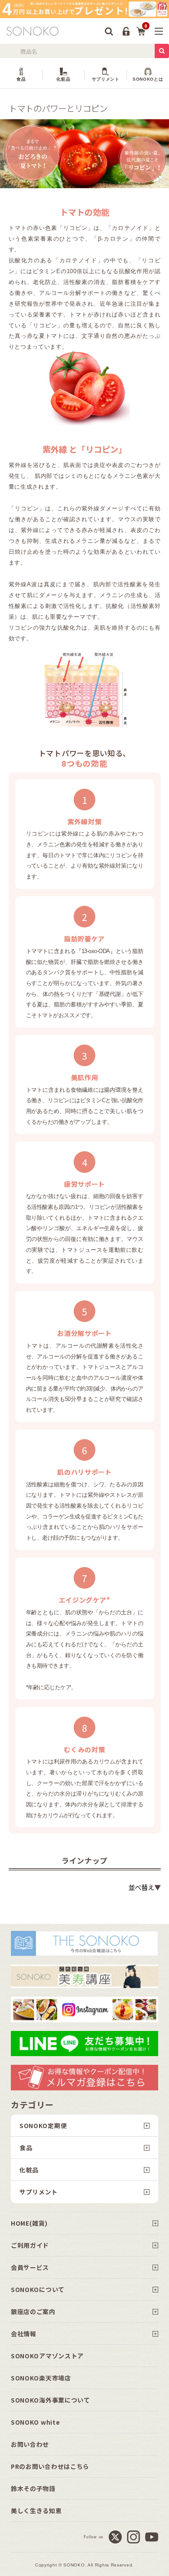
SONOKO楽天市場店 (41, 2378)
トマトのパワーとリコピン (58, 108)
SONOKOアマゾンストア (47, 2356)
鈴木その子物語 (33, 2488)
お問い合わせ (30, 2444)
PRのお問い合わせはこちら (50, 2466)
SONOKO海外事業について (50, 2400)
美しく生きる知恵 (36, 2511)
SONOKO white (35, 2422)
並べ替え (141, 1887)
